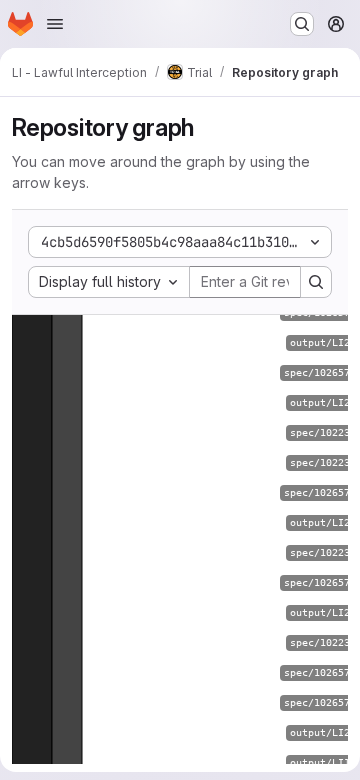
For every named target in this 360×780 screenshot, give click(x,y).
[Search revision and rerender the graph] (316, 282)
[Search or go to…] (302, 24)
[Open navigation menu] (55, 24)
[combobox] (109, 282)
